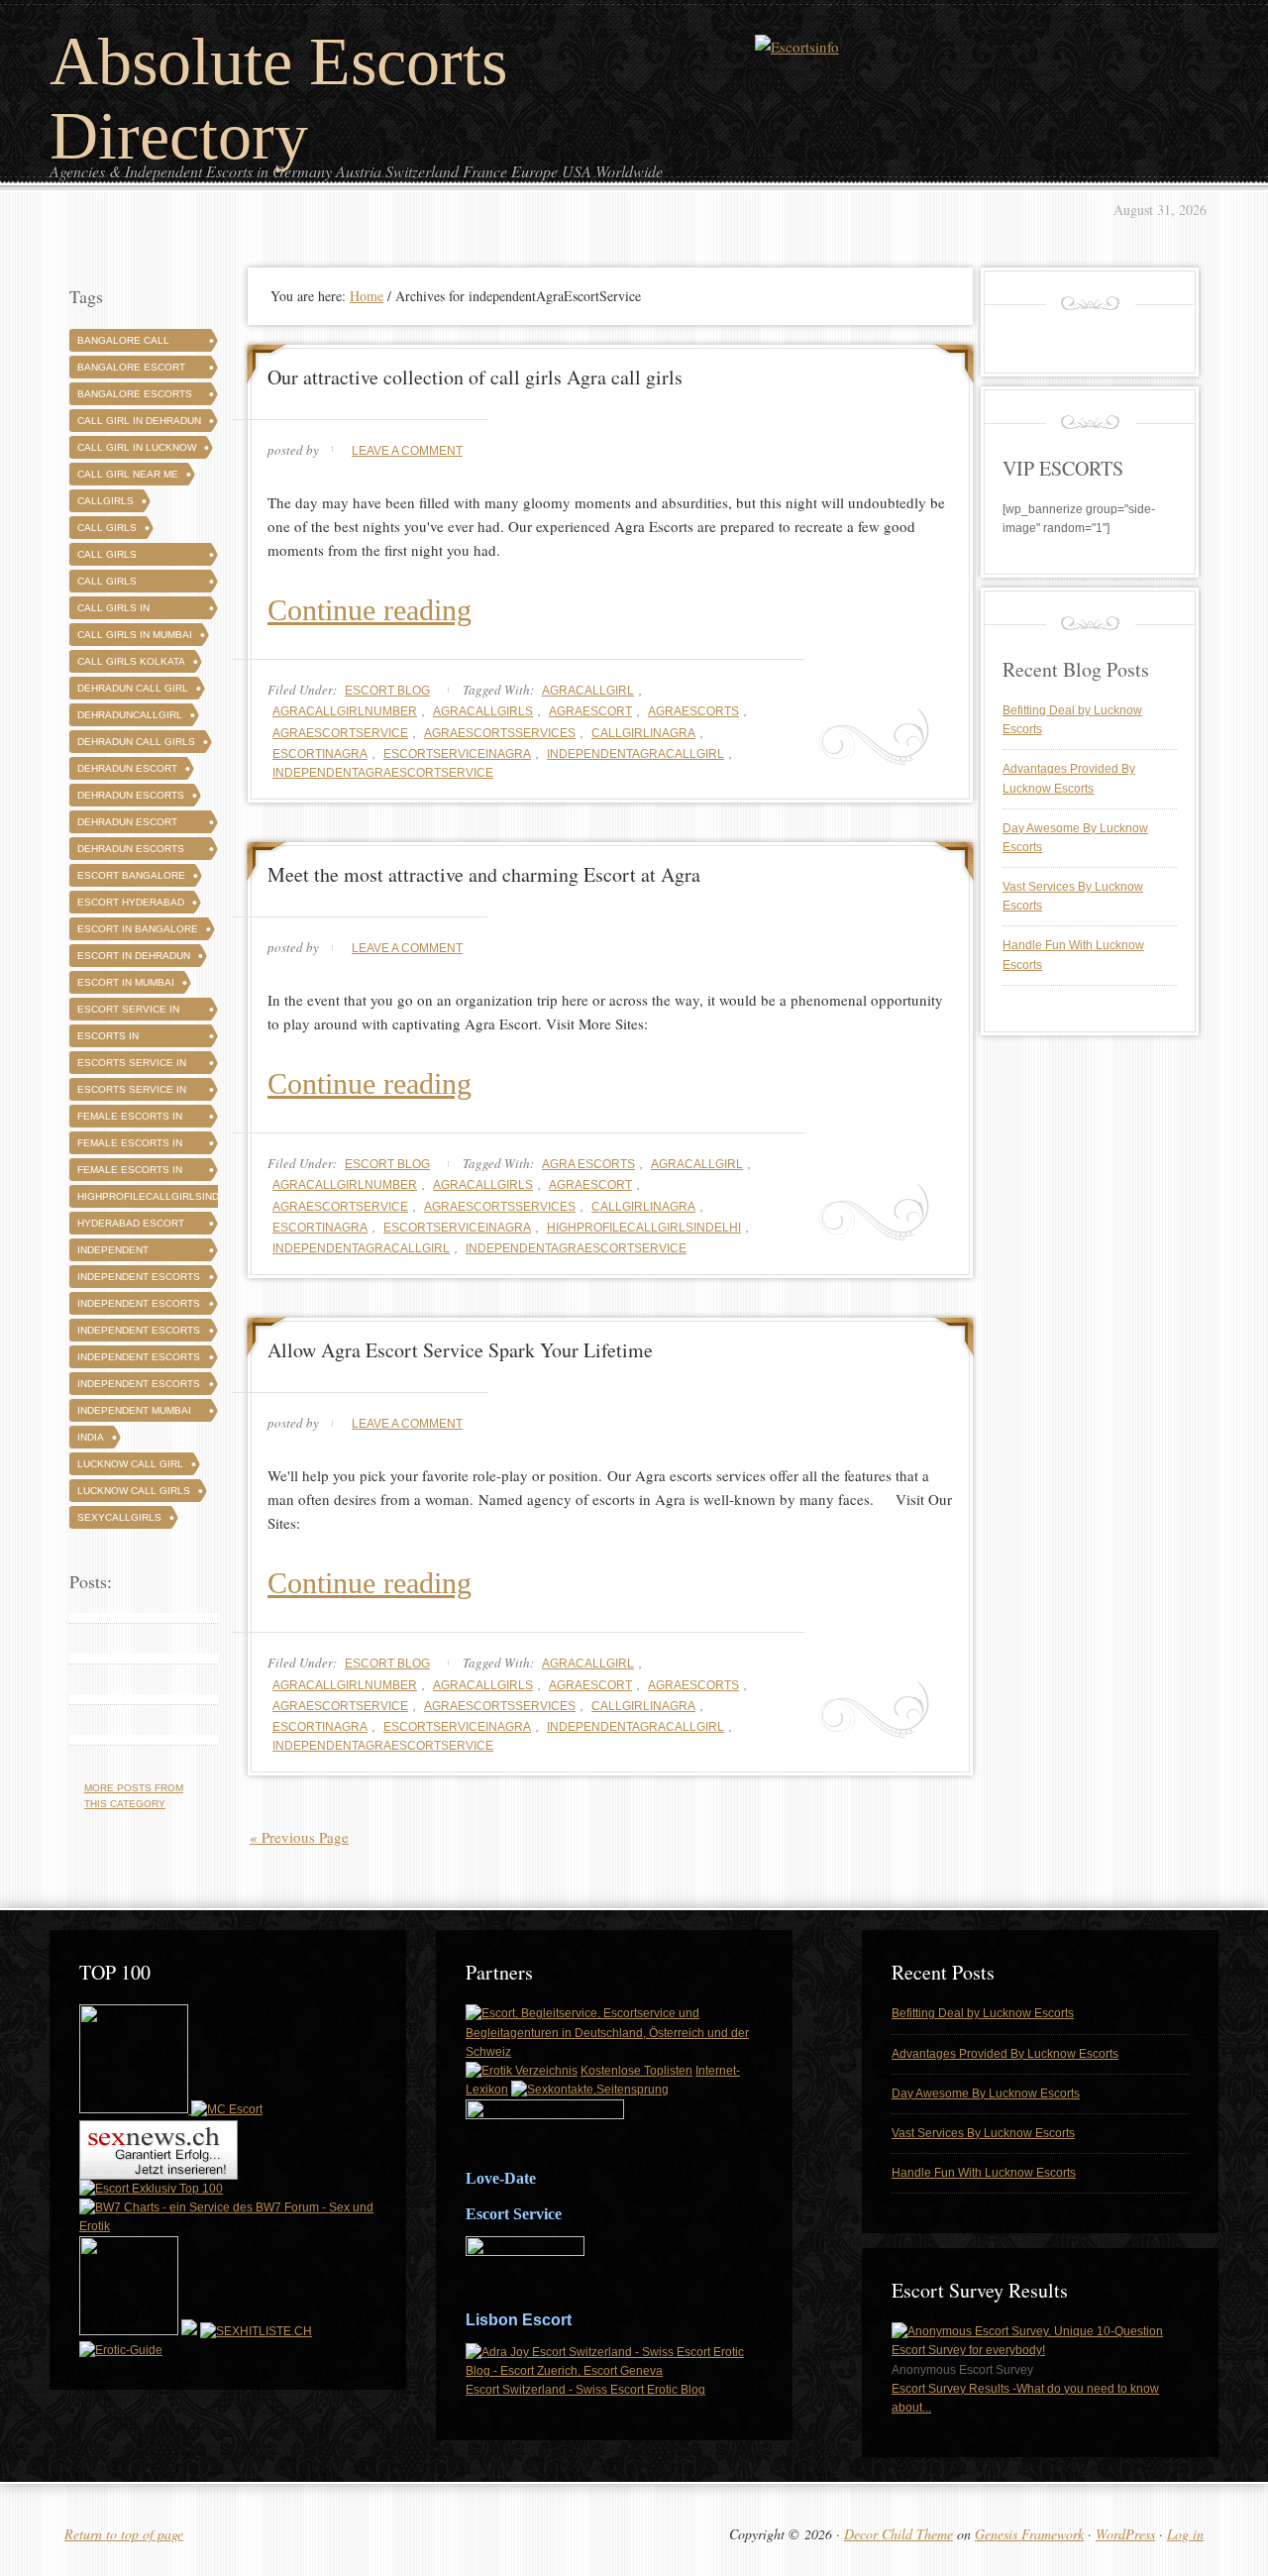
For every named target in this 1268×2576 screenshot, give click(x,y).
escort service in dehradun (128, 1012)
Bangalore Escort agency (131, 370)
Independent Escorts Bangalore (139, 1280)
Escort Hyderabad (131, 902)
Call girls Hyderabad (108, 584)
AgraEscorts (693, 711)
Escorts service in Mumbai (132, 1092)
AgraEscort (590, 711)
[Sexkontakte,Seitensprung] (590, 2090)
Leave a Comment (407, 451)
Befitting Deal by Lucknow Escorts (983, 2013)
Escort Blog (387, 691)
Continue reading (370, 610)
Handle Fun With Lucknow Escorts (984, 2173)
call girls (107, 528)
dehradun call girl (133, 688)
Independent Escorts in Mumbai (139, 1387)
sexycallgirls (119, 1517)
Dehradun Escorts (131, 795)
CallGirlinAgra (643, 733)
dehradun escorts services (131, 852)
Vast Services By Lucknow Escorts (983, 2133)
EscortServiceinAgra (457, 754)
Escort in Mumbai (126, 982)
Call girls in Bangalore (113, 611)
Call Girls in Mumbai (135, 635)
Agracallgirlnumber (345, 711)
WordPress (1125, 2534)
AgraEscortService (340, 733)
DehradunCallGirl (130, 715)
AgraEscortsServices (500, 733)
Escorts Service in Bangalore (132, 1066)
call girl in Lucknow (137, 447)
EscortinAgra (320, 754)
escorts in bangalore (109, 1039)
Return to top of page (124, 2534)
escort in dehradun (134, 956)
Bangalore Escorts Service (135, 397)
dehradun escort (127, 768)
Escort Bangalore (131, 875)
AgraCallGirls (483, 711)
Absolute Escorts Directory (278, 99)
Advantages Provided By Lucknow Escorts (1005, 2054)
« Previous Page (299, 1837)
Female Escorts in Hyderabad (130, 1146)
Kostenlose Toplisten (636, 2071)
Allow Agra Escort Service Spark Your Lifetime (460, 1350)
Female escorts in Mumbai (130, 1173)
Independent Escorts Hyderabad (139, 1306)
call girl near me (128, 474)
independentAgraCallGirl (635, 754)
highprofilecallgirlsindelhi (644, 1228)
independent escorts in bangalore (139, 1333)
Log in (1185, 2534)
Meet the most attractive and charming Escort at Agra (484, 874)
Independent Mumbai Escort (134, 1413)
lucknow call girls (134, 1491)
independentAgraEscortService (383, 773)
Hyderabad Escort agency (131, 1226)
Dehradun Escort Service (127, 825)
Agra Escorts (588, 1164)
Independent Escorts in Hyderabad (139, 1360)
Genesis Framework (1029, 2534)
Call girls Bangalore (109, 557)
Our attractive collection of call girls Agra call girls (475, 377)
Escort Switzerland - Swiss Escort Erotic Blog (585, 2390)
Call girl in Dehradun (139, 421)
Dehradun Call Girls (136, 742)
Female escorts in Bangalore (130, 1119)
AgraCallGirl (588, 691)
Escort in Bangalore (138, 929)
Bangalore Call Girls (123, 343)
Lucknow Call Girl (130, 1464)
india (91, 1437)
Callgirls (106, 501)
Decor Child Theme (898, 2534)
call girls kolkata (131, 661)
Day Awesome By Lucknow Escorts (986, 2093)
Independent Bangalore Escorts (135, 1253)
